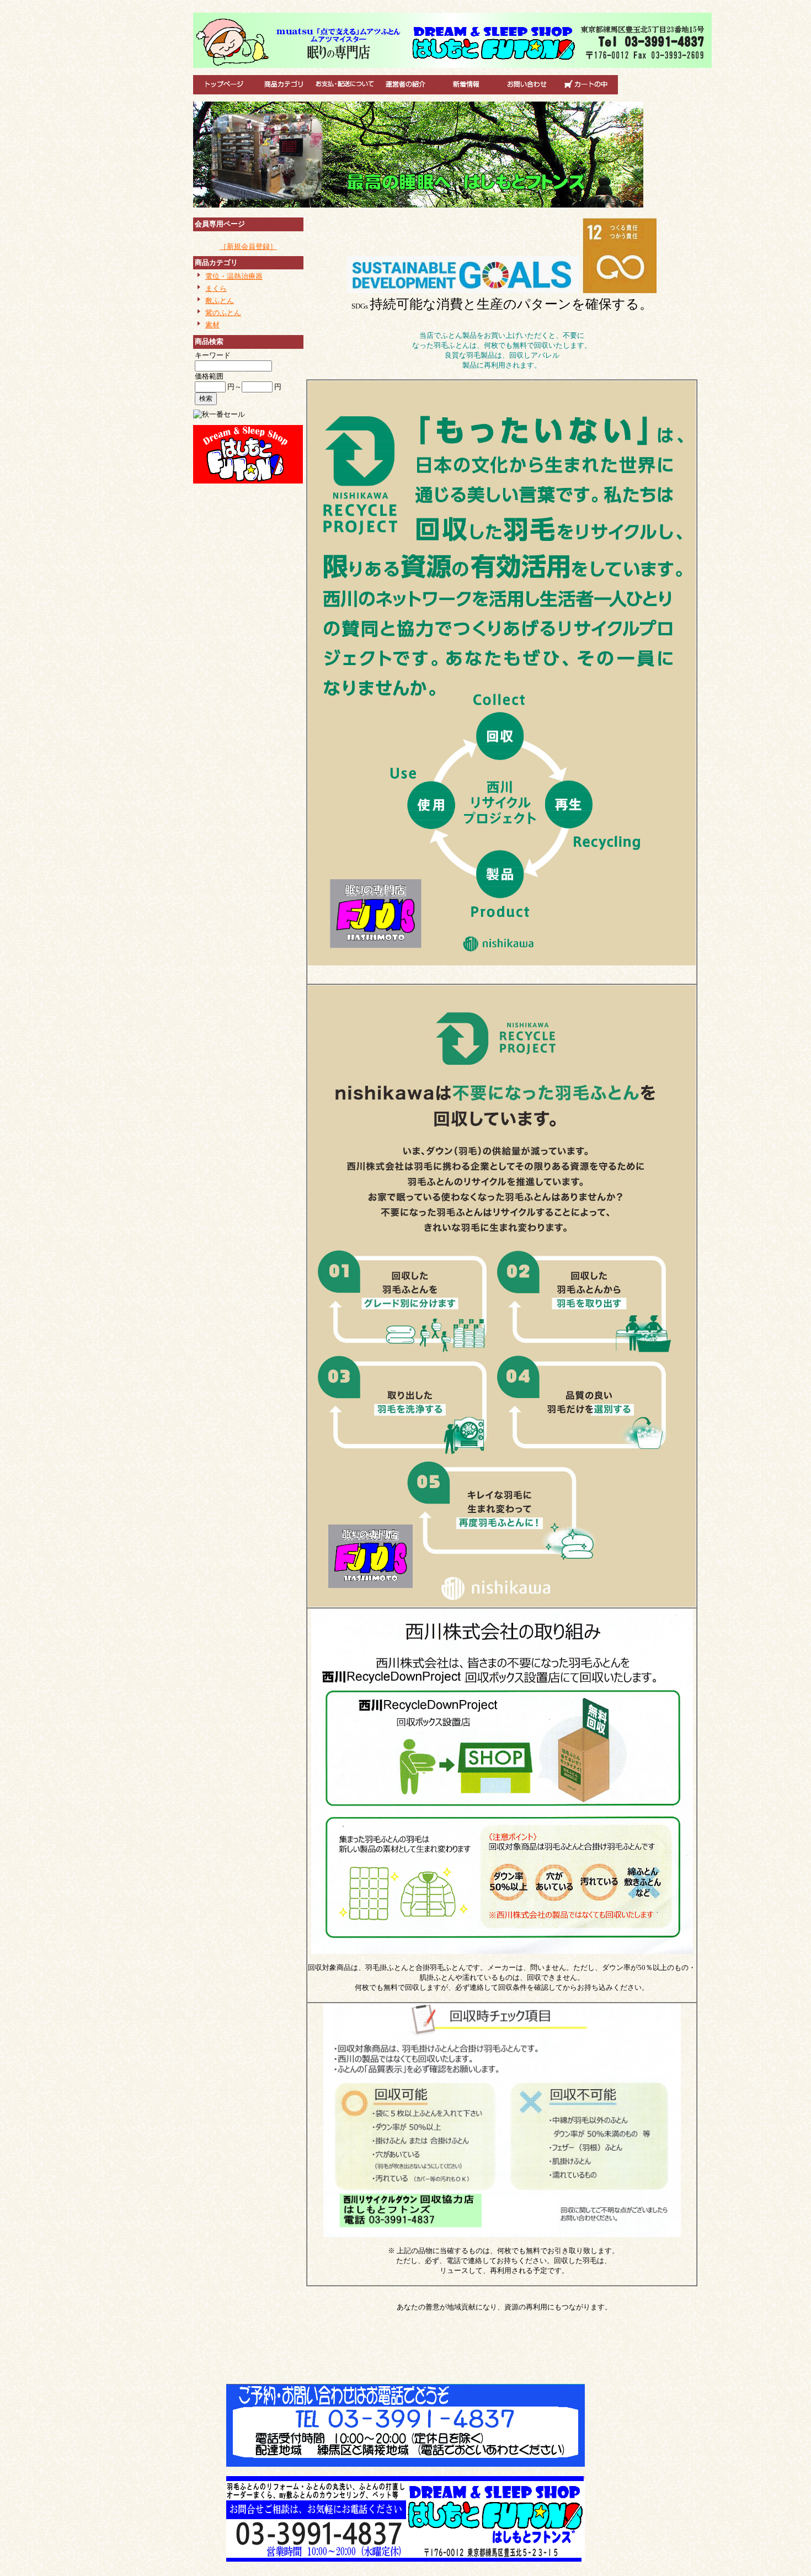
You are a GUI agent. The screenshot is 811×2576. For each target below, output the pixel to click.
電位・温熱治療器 (234, 276)
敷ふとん (220, 301)
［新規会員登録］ (248, 246)
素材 (212, 325)
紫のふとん (223, 313)
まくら (216, 288)
